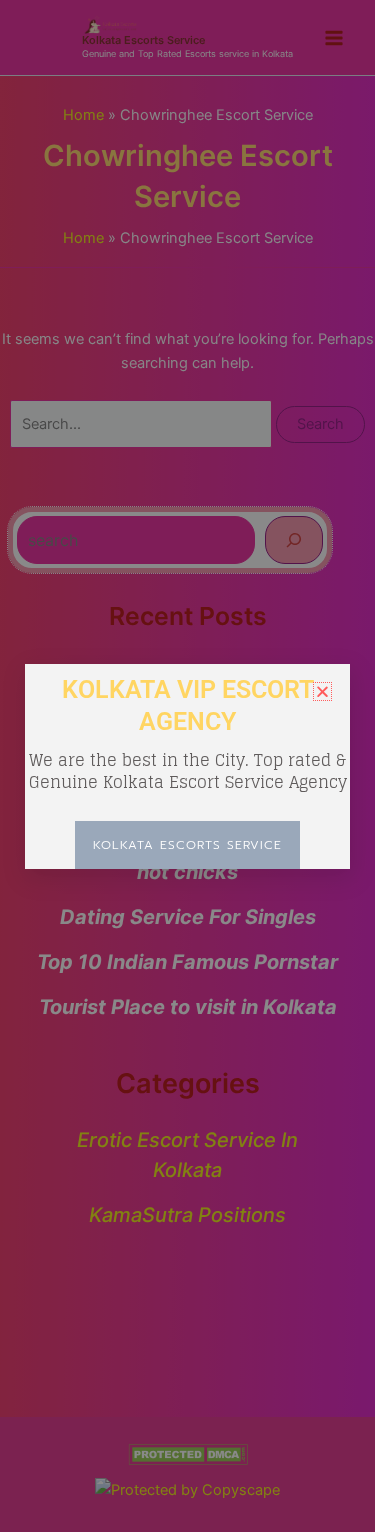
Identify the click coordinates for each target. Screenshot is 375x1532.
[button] (322, 691)
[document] (187, 766)
